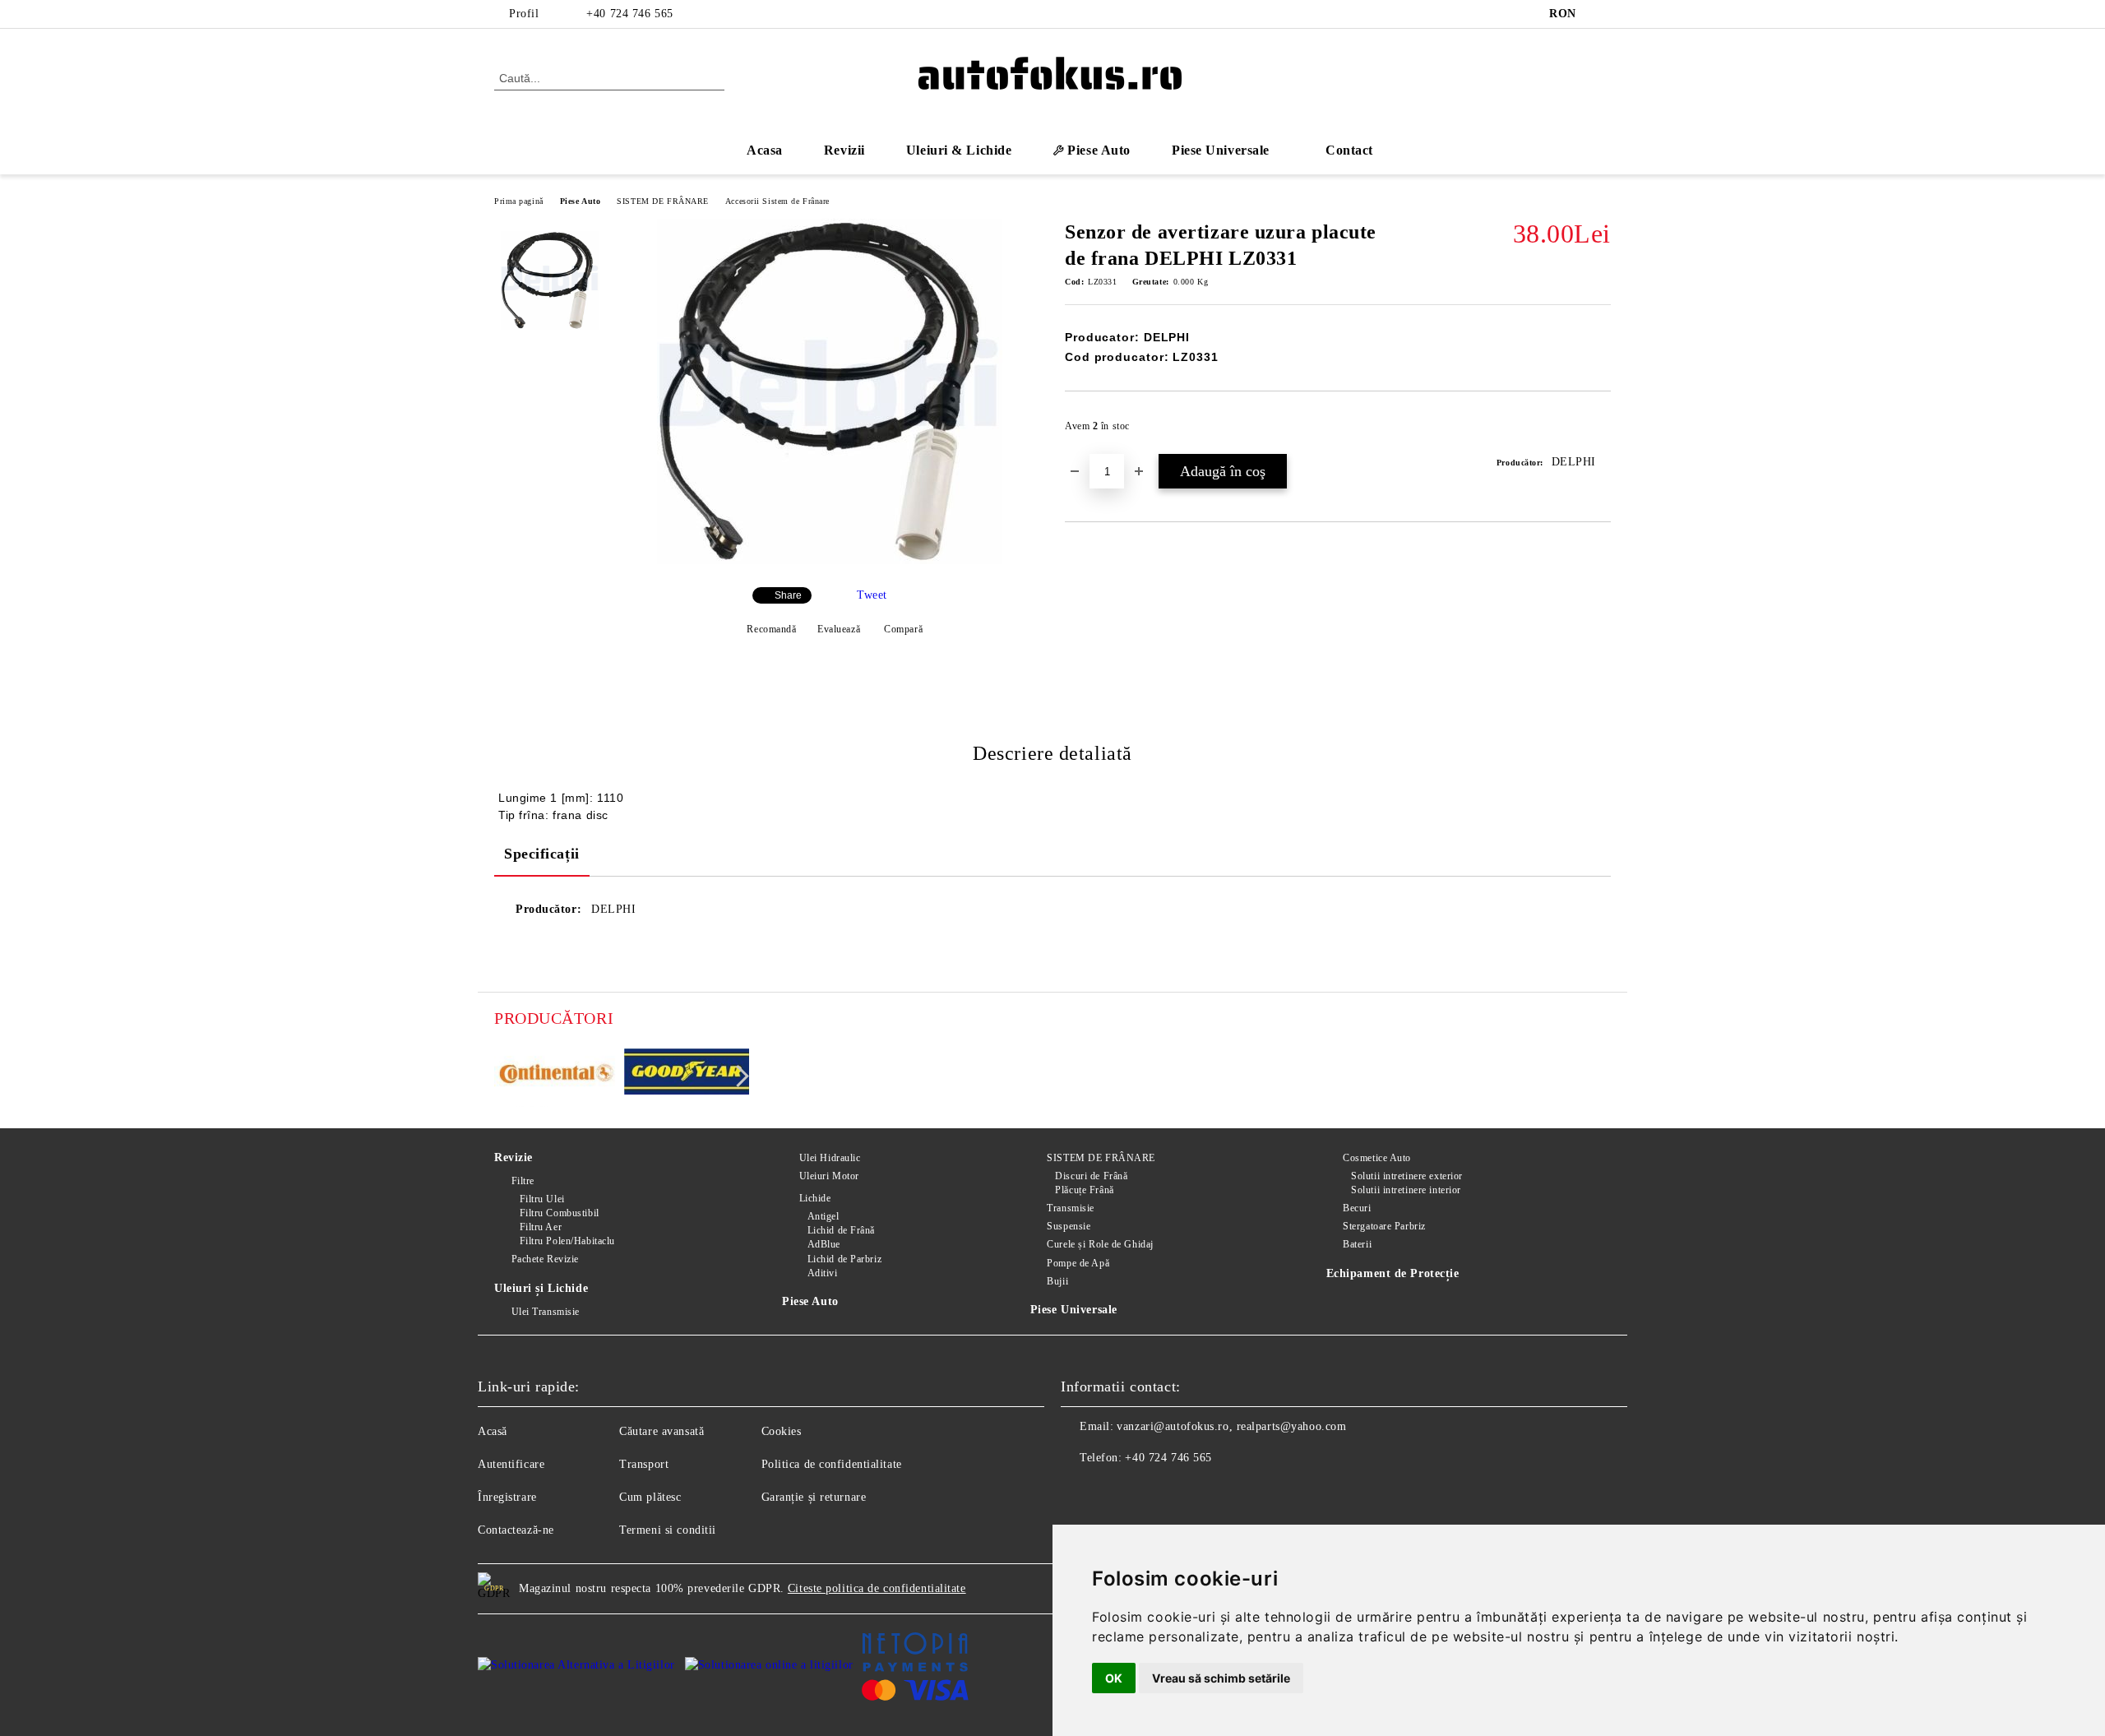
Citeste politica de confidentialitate (877, 1588)
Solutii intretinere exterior (1407, 1176)
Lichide (815, 1198)
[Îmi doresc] (1599, 431)
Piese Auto (581, 201)
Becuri (1357, 1208)
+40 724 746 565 (629, 14)
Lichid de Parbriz (844, 1259)
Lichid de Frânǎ (841, 1230)
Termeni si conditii (668, 1530)
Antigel (823, 1216)
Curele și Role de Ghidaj (1100, 1244)
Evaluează (839, 629)
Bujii (1057, 1281)
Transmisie (1071, 1208)
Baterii (1357, 1244)
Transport (644, 1464)
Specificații (542, 854)
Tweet (872, 595)
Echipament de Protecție (1393, 1273)
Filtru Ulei (542, 1199)
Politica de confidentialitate (832, 1464)
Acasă (493, 1431)
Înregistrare (507, 1497)
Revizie (514, 1157)
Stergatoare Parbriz (1384, 1226)
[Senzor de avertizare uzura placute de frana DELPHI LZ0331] (830, 560)
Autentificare (511, 1464)
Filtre (523, 1181)
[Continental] (557, 1074)
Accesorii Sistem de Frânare (777, 201)
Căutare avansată (662, 1431)
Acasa (765, 150)
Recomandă (771, 629)
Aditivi (822, 1273)
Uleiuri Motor (829, 1176)
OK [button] (1114, 1678)
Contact (1349, 150)
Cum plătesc (650, 1497)
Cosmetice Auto (1377, 1158)
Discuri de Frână (1091, 1176)
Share (788, 595)
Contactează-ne (516, 1530)
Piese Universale (1074, 1310)
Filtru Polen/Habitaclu (567, 1241)
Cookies (782, 1431)
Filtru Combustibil (560, 1213)
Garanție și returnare (814, 1497)
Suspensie (1069, 1226)
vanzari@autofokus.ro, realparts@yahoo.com (1231, 1426)
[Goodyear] (687, 1074)
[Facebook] (1602, 14)
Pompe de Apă (1078, 1263)
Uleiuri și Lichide (541, 1288)
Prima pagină (519, 201)
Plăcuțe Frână (1084, 1190)
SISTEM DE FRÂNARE (663, 201)
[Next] (738, 1076)
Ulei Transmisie (546, 1312)
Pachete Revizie (545, 1259)
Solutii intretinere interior (1406, 1190)
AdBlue (824, 1244)
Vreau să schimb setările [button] (1221, 1678)
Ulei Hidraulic (830, 1158)
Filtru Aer (541, 1227)
